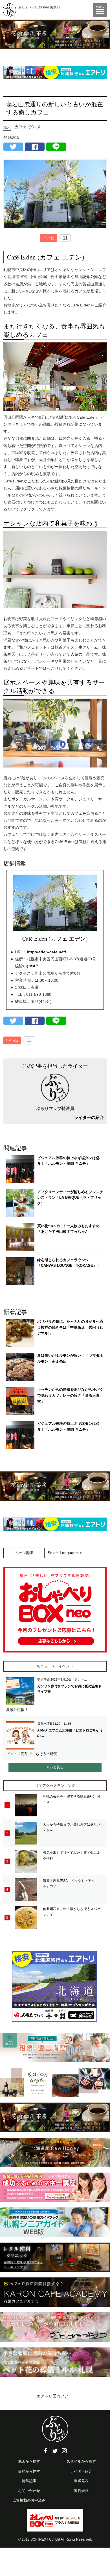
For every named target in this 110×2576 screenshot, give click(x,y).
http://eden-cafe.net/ (46, 952)
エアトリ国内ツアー (54, 2396)
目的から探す (29, 2471)
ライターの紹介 (89, 1117)
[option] (55, 34)
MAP (34, 966)
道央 (7, 127)
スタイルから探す (81, 2461)
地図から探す (29, 2461)
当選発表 (81, 2481)
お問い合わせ (29, 2491)
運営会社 (81, 2491)
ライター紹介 (81, 2471)
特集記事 (29, 2481)
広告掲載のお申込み (29, 2500)
